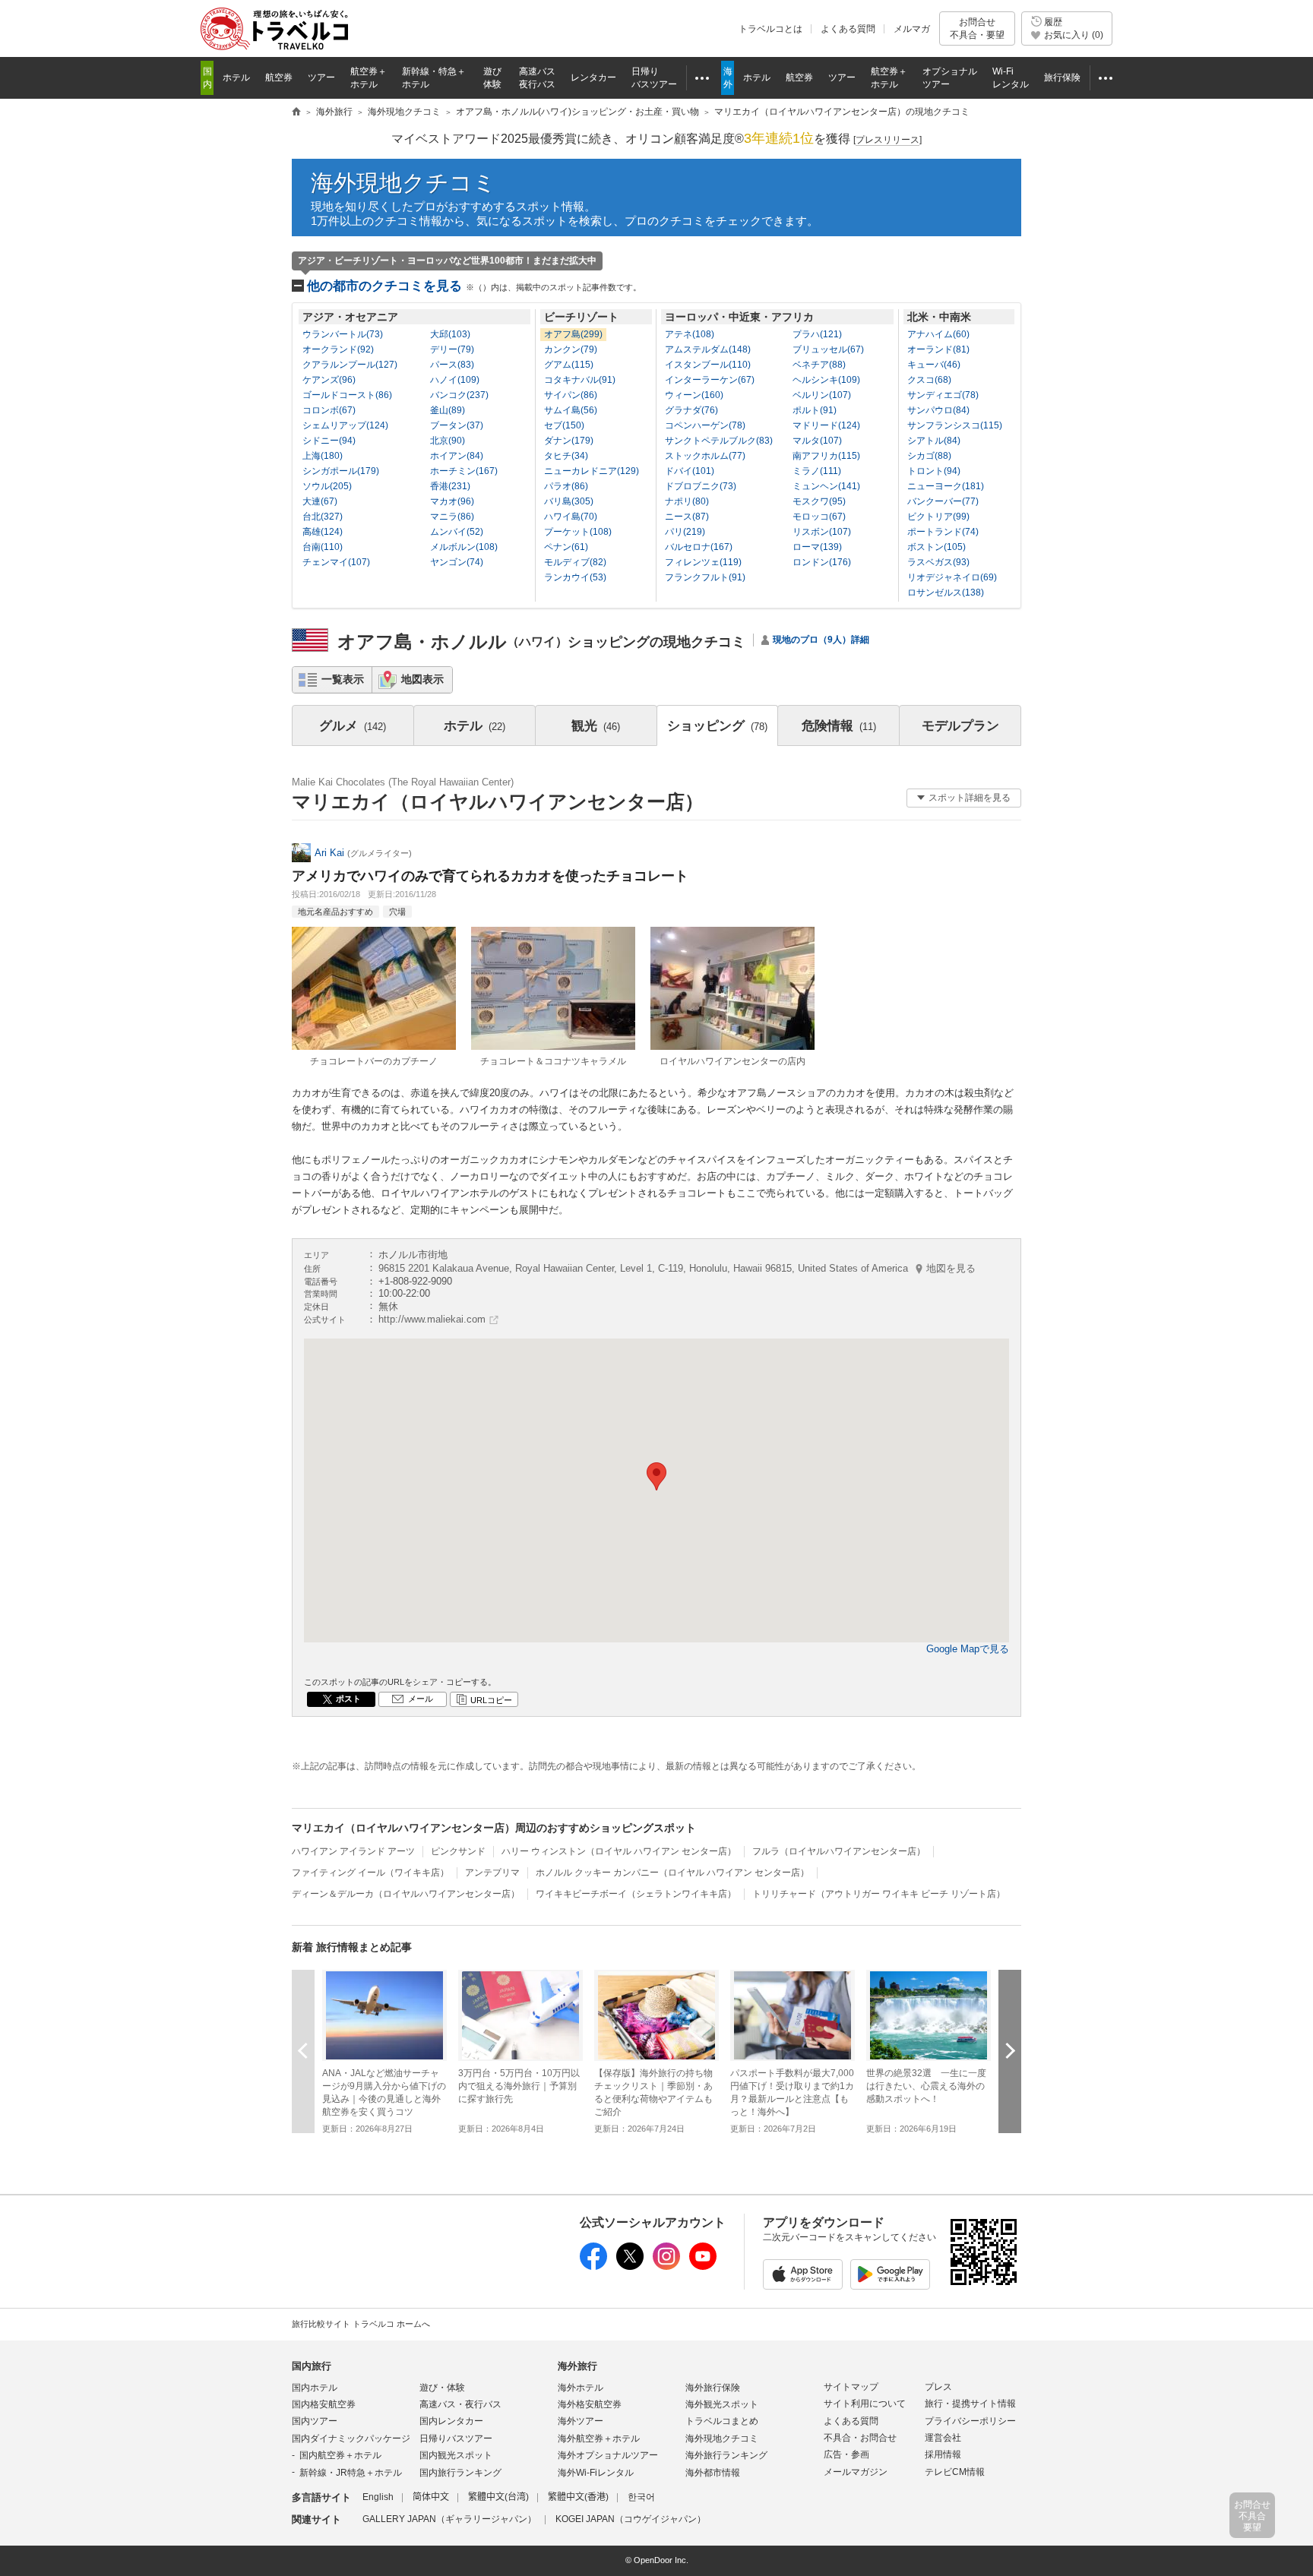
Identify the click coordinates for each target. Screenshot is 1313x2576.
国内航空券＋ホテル (340, 2455)
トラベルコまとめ (722, 2421)
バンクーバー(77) (943, 501)
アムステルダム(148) (708, 349)
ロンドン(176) (822, 562)
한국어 (641, 2497)
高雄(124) (323, 532)
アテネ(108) (690, 334)
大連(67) (320, 501)
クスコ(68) (929, 380)
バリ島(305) (569, 501)
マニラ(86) (452, 517)
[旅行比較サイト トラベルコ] (296, 112)
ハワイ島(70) (571, 517)
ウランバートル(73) (343, 334)
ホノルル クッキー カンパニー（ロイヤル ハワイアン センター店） (672, 1873)
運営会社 (943, 2438)
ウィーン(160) (694, 395)
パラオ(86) (566, 486)
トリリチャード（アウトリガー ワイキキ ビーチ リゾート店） (879, 1894)
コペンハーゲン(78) (705, 425)
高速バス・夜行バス (460, 2404)
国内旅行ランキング (460, 2473)
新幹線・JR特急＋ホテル (351, 2473)
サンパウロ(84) (938, 410)
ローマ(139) (817, 547)
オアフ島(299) (573, 334)
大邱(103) (450, 334)
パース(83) (452, 365)
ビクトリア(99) (938, 517)
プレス (938, 2387)
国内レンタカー (451, 2421)
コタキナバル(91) (580, 380)
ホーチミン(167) (464, 471)
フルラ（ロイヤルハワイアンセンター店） (839, 1851)
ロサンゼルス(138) (946, 593)
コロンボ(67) (329, 410)
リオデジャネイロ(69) (952, 577)
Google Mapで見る (968, 1649)
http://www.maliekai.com (432, 1319)
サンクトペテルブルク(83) (719, 441)
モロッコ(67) (819, 517)
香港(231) (450, 486)
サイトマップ (851, 2387)
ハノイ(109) (455, 380)
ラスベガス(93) (938, 562)
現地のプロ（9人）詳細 (821, 640)
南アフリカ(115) (826, 456)
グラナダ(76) (691, 410)
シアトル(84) (934, 441)
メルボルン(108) (464, 547)
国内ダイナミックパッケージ (351, 2439)
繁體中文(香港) (578, 2497)
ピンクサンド (458, 1851)
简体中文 (431, 2497)
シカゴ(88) (929, 456)
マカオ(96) (452, 501)
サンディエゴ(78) (943, 395)
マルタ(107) (817, 441)
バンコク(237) (459, 395)
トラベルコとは (770, 29)
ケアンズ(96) (329, 380)
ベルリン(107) (822, 395)
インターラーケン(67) (710, 380)
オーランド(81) (938, 349)
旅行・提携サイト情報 (970, 2404)
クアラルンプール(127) (350, 365)
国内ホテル (315, 2388)
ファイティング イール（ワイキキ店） (370, 1873)
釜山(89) (448, 410)
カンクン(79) (571, 349)
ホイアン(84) (457, 456)
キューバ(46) (934, 365)
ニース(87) (687, 517)
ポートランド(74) (943, 532)
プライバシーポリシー (970, 2421)
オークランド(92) (338, 349)
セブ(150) (564, 425)
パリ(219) (685, 532)
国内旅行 (312, 2366)
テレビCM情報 (955, 2472)
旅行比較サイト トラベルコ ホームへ (361, 2324)
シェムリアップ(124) (345, 425)
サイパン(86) (571, 395)
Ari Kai (329, 853)
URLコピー (491, 1700)
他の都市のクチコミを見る (474, 286)
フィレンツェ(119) (703, 562)
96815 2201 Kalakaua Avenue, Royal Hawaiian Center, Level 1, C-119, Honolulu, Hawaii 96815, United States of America (677, 1268)
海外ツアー (581, 2421)
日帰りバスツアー (456, 2439)
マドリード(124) (826, 425)
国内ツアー (315, 2421)
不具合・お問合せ (860, 2438)
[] (887, 140)
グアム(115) (569, 365)
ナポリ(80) (687, 501)
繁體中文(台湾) (498, 2497)
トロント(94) (934, 471)
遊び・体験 (442, 2388)
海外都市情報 (713, 2473)
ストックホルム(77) (705, 456)
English (378, 2497)
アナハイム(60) (938, 334)
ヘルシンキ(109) (826, 380)
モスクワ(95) (819, 501)
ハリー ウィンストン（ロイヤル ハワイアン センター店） (619, 1851)
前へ (303, 2051)
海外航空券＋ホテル (599, 2439)
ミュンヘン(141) (826, 486)
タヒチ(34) (566, 456)
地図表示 (422, 679)
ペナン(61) (566, 547)
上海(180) (323, 456)
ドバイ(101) (690, 471)
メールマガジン (856, 2472)
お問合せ (977, 28)
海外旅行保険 (713, 2388)
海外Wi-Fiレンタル (596, 2473)
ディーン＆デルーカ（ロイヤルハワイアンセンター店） (406, 1894)
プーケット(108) (578, 532)
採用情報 (943, 2454)
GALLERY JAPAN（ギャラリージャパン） (449, 2519)
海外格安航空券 (590, 2404)
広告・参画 (846, 2454)
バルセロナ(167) (699, 547)
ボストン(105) (937, 547)
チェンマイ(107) (336, 562)
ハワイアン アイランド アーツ (353, 1851)
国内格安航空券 (324, 2404)
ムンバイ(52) (457, 532)
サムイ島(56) (571, 410)
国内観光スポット (456, 2455)
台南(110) (323, 547)
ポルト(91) (815, 410)
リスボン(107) (822, 532)
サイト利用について (865, 2404)
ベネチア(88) (819, 365)
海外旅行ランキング (726, 2455)
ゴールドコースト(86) (347, 395)
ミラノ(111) (817, 471)
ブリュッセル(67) (828, 349)
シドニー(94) (329, 441)
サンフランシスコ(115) (955, 425)
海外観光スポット (722, 2404)
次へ (1010, 2051)
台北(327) (323, 517)
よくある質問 (848, 29)
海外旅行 (577, 2366)
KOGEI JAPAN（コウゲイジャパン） (631, 2519)
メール (421, 1699)
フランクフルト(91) (705, 577)
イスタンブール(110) (708, 365)
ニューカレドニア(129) (592, 471)
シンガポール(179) (341, 471)
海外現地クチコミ (403, 183)
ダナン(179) (569, 441)
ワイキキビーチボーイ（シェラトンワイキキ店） (636, 1894)
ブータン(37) (457, 425)
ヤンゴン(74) (457, 562)
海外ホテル (581, 2388)
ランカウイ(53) (575, 577)
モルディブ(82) (575, 562)
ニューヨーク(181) (946, 486)
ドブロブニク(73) (701, 486)
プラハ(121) (817, 334)
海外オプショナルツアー (608, 2455)
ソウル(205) (327, 486)
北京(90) (448, 441)
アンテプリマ (492, 1873)
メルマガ (912, 29)
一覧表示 (343, 679)
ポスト (348, 1699)
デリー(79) (452, 349)
